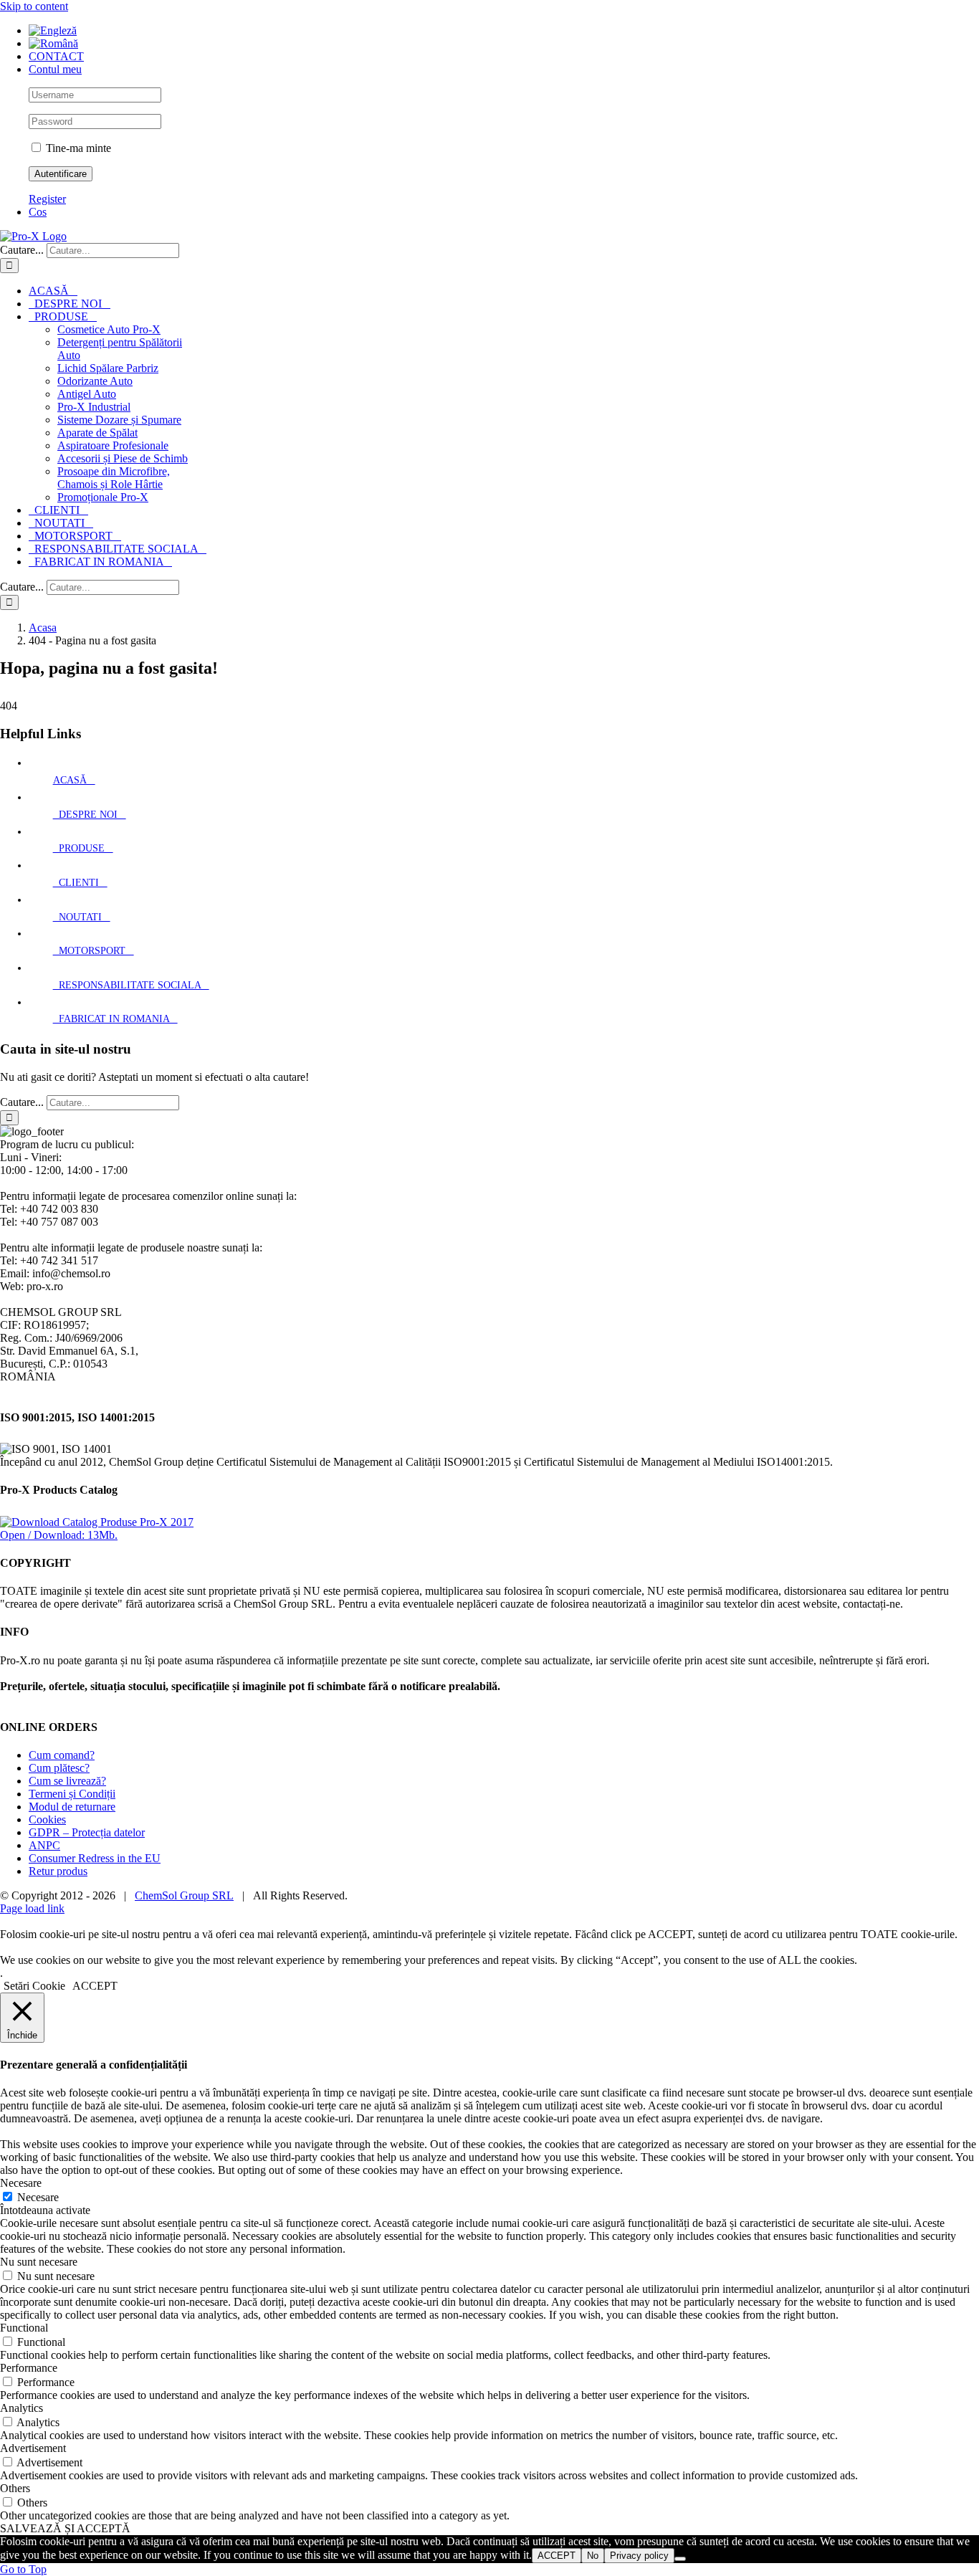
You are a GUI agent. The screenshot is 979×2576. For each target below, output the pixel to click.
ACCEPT (557, 2556)
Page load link (32, 1908)
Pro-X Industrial (94, 407)
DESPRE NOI (90, 815)
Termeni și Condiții (72, 1794)
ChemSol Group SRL (184, 1895)
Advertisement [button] (33, 2448)
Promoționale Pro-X (103, 497)
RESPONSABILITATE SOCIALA (131, 985)
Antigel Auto (87, 394)
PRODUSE (83, 848)
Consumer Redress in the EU (95, 1858)
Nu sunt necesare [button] (39, 2262)
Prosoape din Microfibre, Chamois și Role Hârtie (114, 478)
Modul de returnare (72, 1807)
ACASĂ (74, 780)
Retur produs (58, 1871)
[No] (680, 2559)
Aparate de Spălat (97, 433)
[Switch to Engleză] (53, 30)
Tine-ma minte (77, 148)
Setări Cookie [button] (34, 1986)
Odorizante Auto (95, 381)
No (593, 2556)
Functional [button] (24, 2328)
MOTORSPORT (94, 951)
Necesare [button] (21, 2183)
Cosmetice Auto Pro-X (109, 329)
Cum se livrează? (67, 1781)
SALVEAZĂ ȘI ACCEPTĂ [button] (65, 2528)
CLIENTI (80, 883)
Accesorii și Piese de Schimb (123, 458)
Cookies (47, 1819)
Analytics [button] (22, 2408)
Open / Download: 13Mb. (59, 1535)
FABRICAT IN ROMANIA (115, 1019)
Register (47, 199)
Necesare (38, 2197)
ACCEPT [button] (95, 1986)
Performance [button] (29, 2368)
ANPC (44, 1845)
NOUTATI (82, 917)
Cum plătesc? (59, 1768)
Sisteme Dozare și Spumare (119, 420)
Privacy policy (639, 2556)
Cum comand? (62, 1755)
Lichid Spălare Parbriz (108, 368)
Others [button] (15, 2488)
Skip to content (34, 6)
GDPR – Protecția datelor (87, 1832)
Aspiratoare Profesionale (113, 445)
